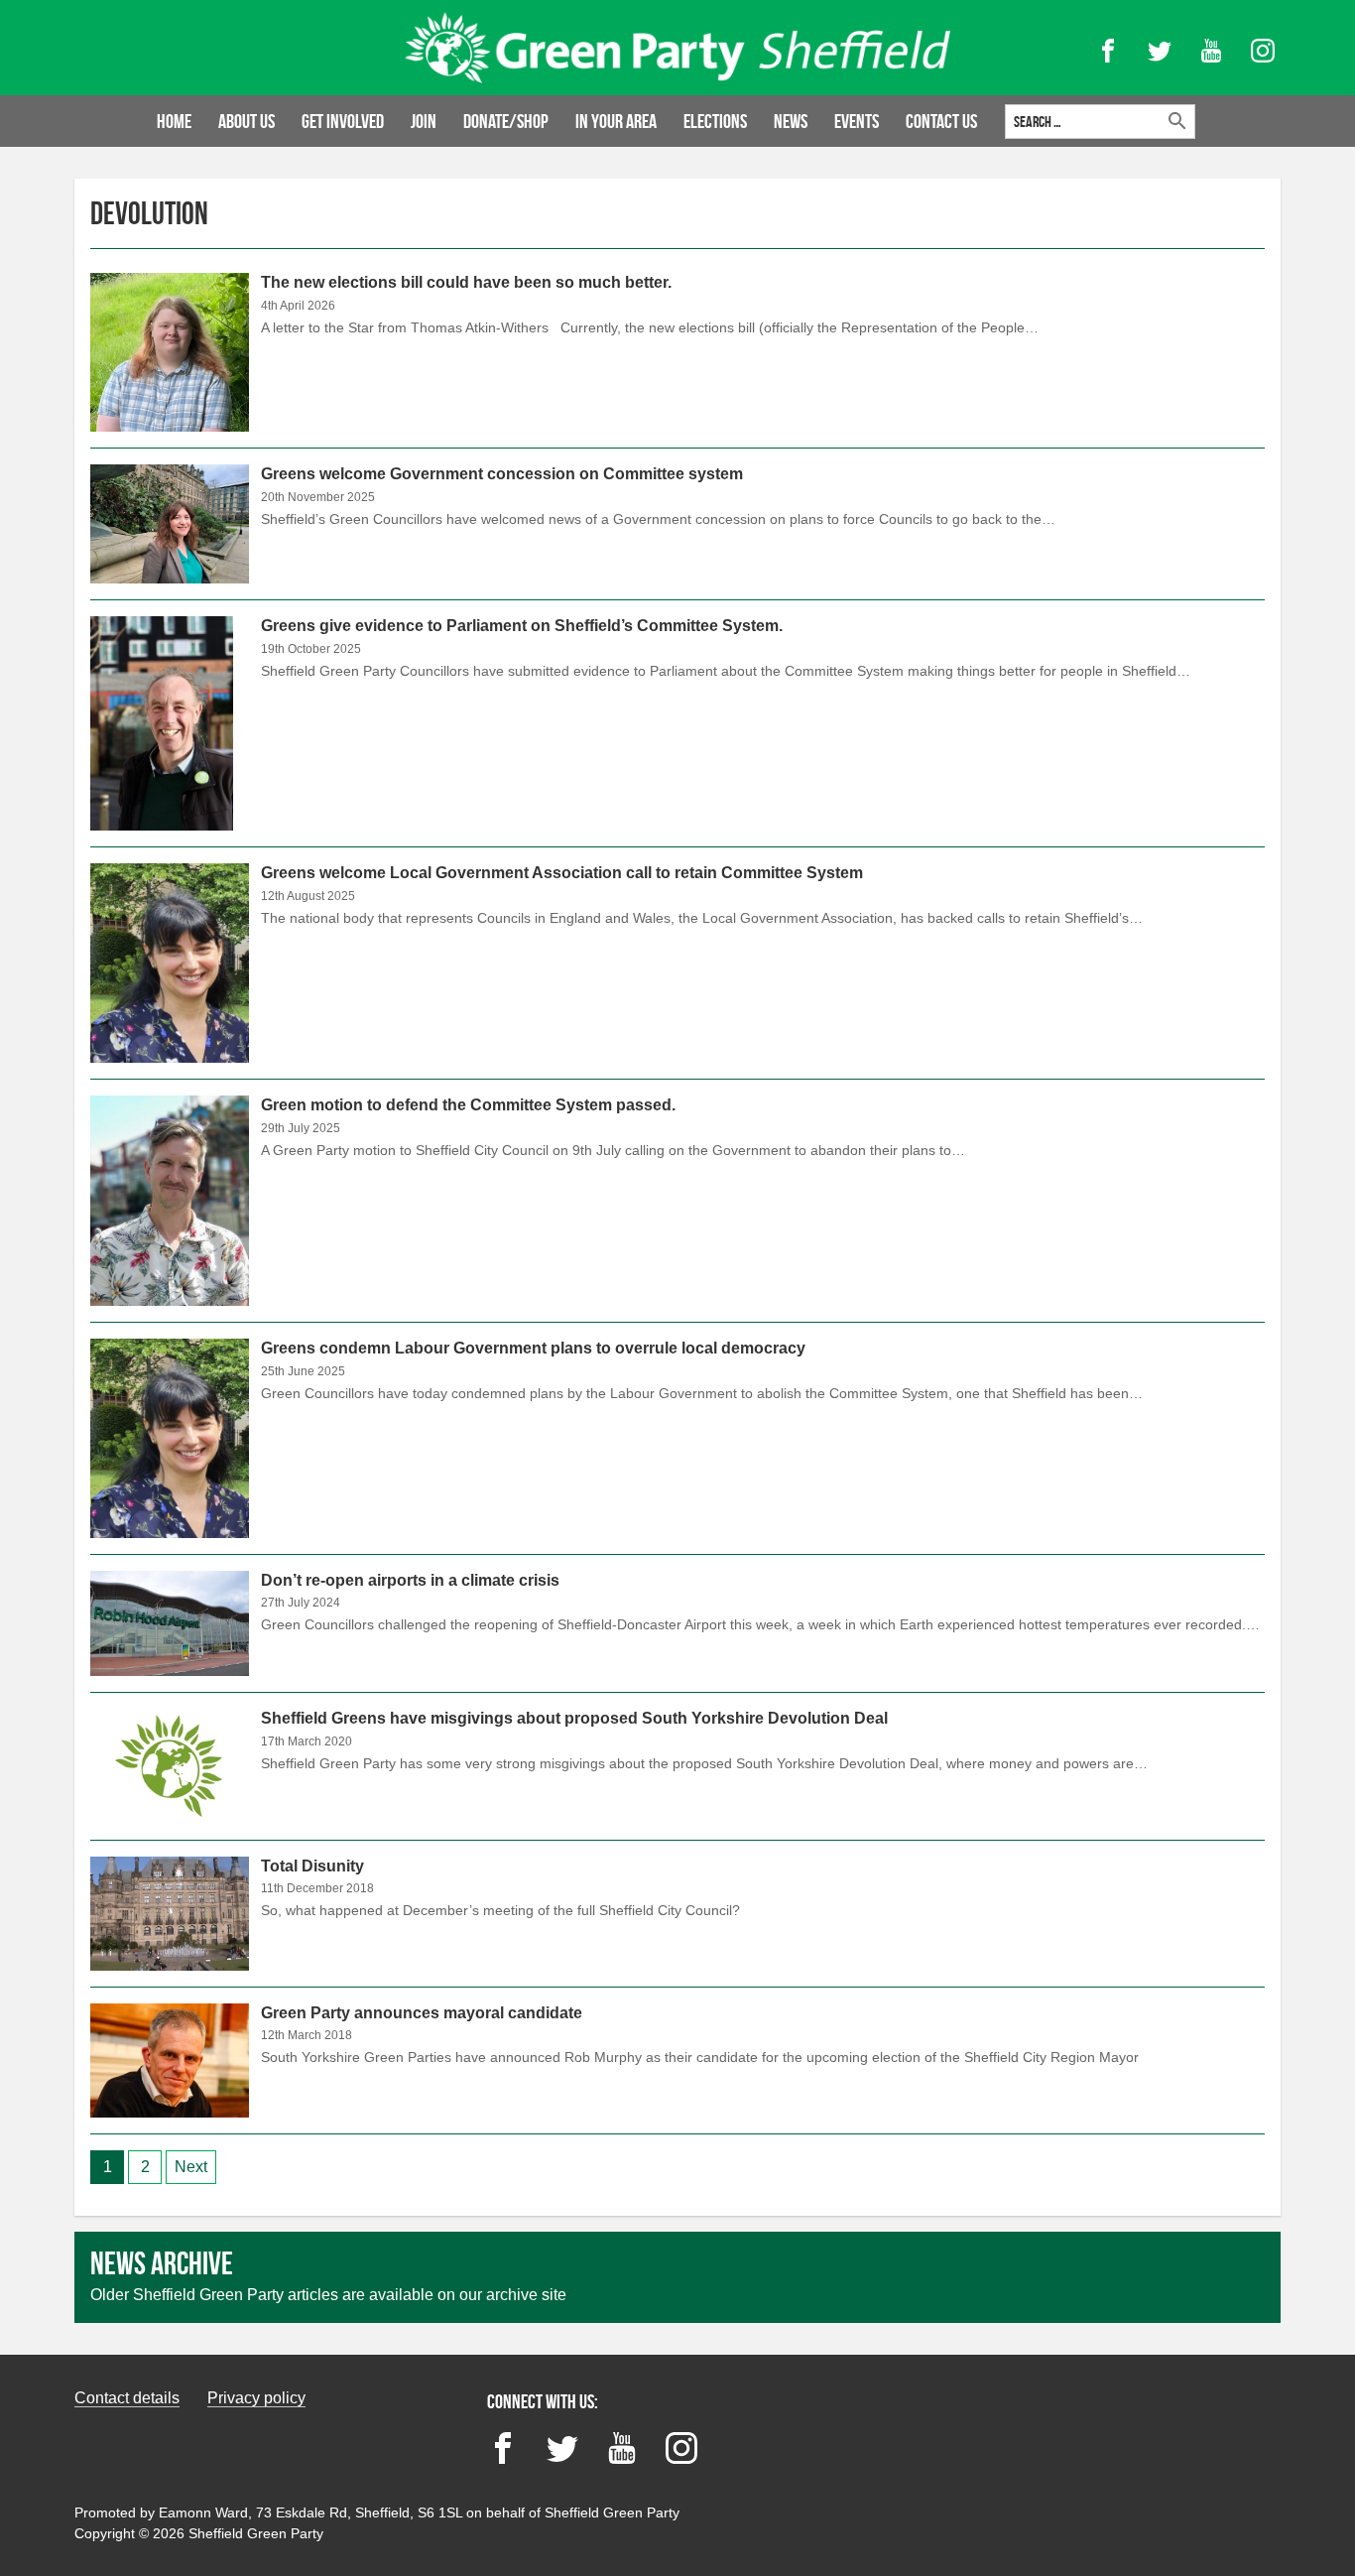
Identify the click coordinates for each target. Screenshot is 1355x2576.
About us (246, 121)
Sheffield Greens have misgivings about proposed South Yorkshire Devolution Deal (677, 1766)
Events (857, 121)
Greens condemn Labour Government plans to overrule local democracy (677, 1438)
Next (191, 2167)
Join (424, 121)
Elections (715, 121)
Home (174, 121)
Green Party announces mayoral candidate (677, 2061)
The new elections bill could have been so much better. (677, 360)
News (791, 121)
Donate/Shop (506, 121)
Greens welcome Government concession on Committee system (677, 524)
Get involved (343, 121)
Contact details (127, 2398)
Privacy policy (256, 2398)
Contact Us (941, 121)
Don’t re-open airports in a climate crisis (677, 1623)
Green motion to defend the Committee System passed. (677, 1201)
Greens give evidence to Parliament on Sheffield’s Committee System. (677, 723)
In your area (616, 121)
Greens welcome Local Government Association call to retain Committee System (677, 963)
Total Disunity (677, 1914)
